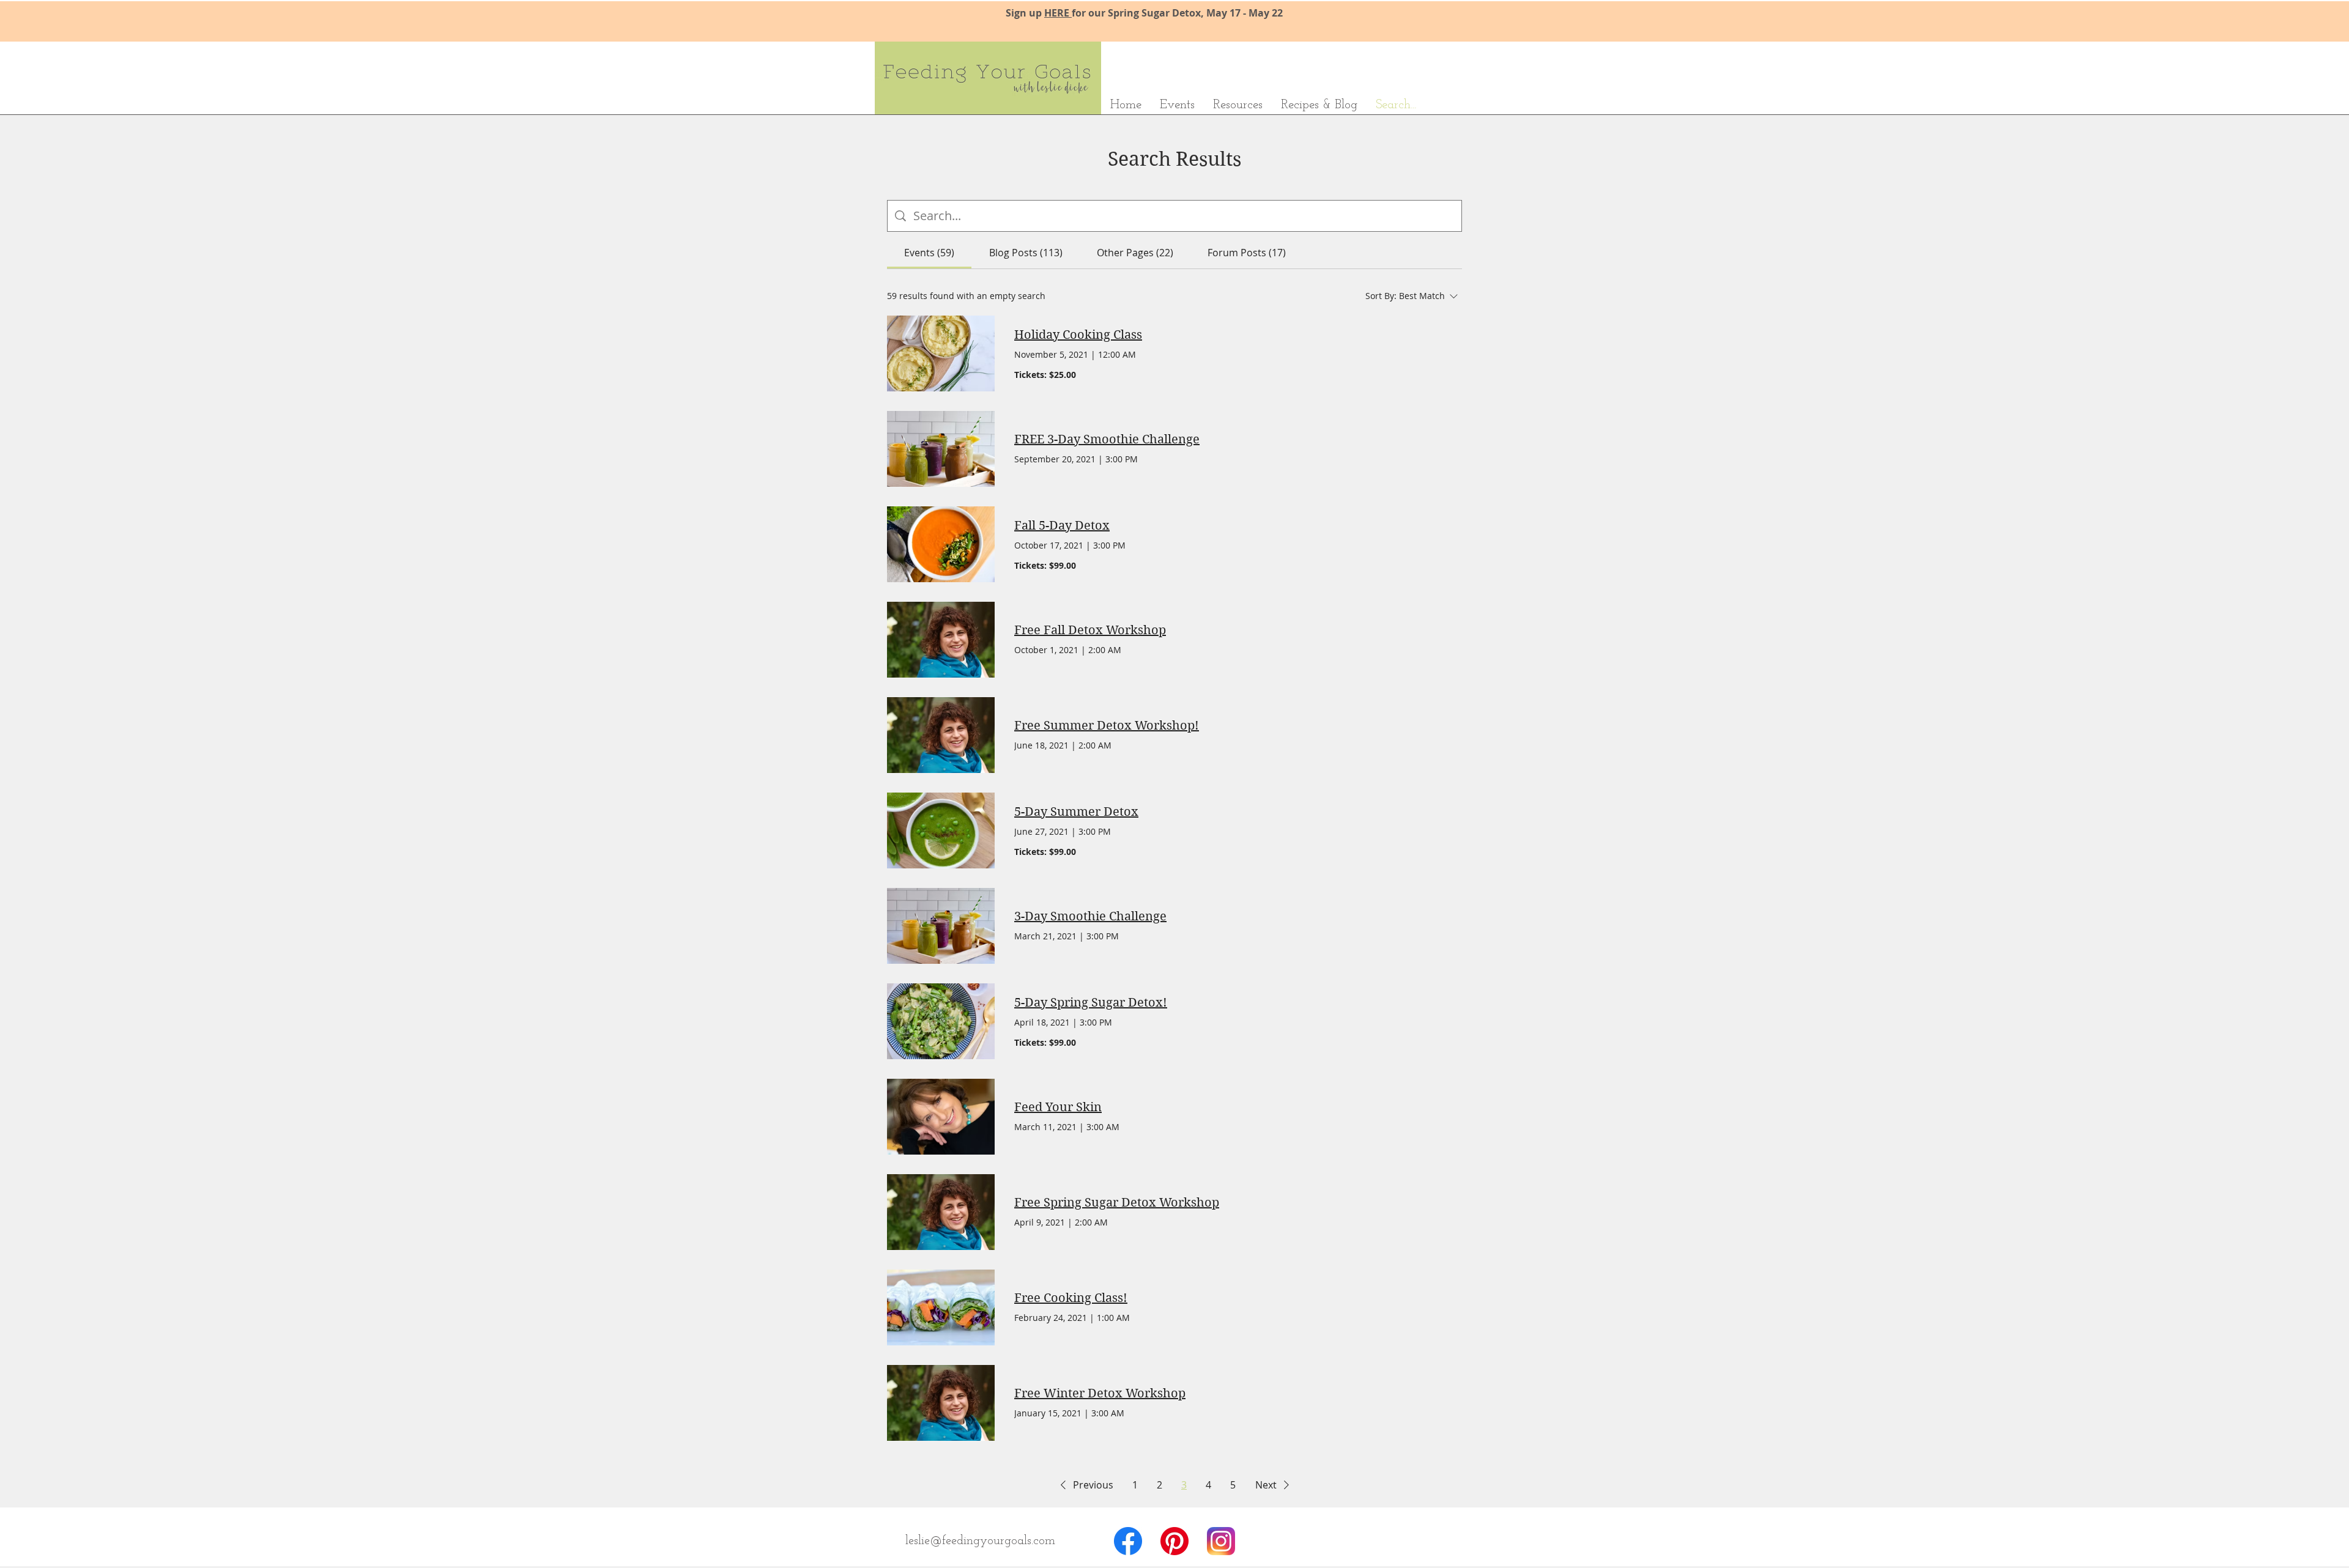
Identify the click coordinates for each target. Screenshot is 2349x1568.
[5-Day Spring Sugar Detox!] (941, 1021)
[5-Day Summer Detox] (941, 830)
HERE (1058, 13)
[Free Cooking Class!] (941, 1307)
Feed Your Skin (1058, 1107)
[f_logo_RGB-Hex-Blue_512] (1128, 1541)
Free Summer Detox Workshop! (1107, 726)
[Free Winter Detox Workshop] (941, 1403)
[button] (1085, 1485)
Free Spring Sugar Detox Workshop (1117, 1203)
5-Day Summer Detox (1076, 812)
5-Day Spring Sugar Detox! (1091, 1003)
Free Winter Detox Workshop (1100, 1393)
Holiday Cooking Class (1078, 335)
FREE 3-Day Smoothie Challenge (1107, 439)
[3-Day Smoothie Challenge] (941, 926)
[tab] (929, 253)
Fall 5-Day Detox (1062, 526)
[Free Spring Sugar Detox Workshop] (941, 1212)
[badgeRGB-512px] (1174, 1541)
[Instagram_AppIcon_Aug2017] (1221, 1541)
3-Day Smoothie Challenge (1090, 916)
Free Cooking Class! (1071, 1298)
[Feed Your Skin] (941, 1117)
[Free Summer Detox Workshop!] (941, 735)
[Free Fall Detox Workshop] (941, 640)
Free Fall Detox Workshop (1090, 630)
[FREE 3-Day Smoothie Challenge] (941, 449)
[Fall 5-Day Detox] (941, 544)
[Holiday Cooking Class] (941, 353)
